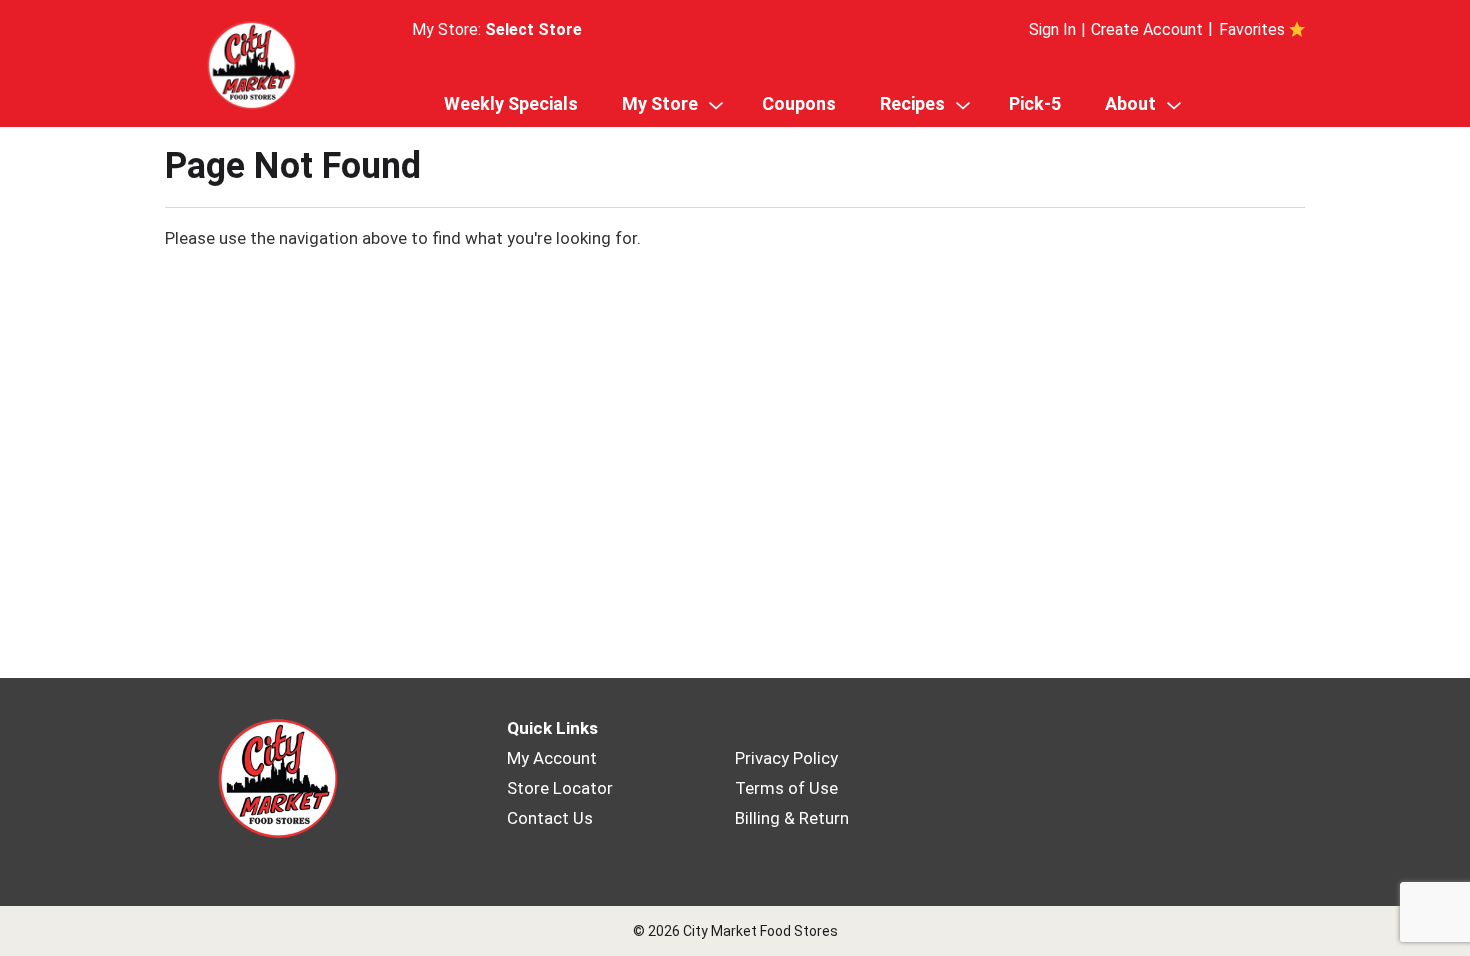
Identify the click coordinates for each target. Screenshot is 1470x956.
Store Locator (560, 788)
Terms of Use (786, 788)
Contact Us (550, 818)
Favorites (1252, 29)
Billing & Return (792, 818)
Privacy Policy (786, 758)
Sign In (1052, 29)
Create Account (1147, 29)
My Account (552, 758)
